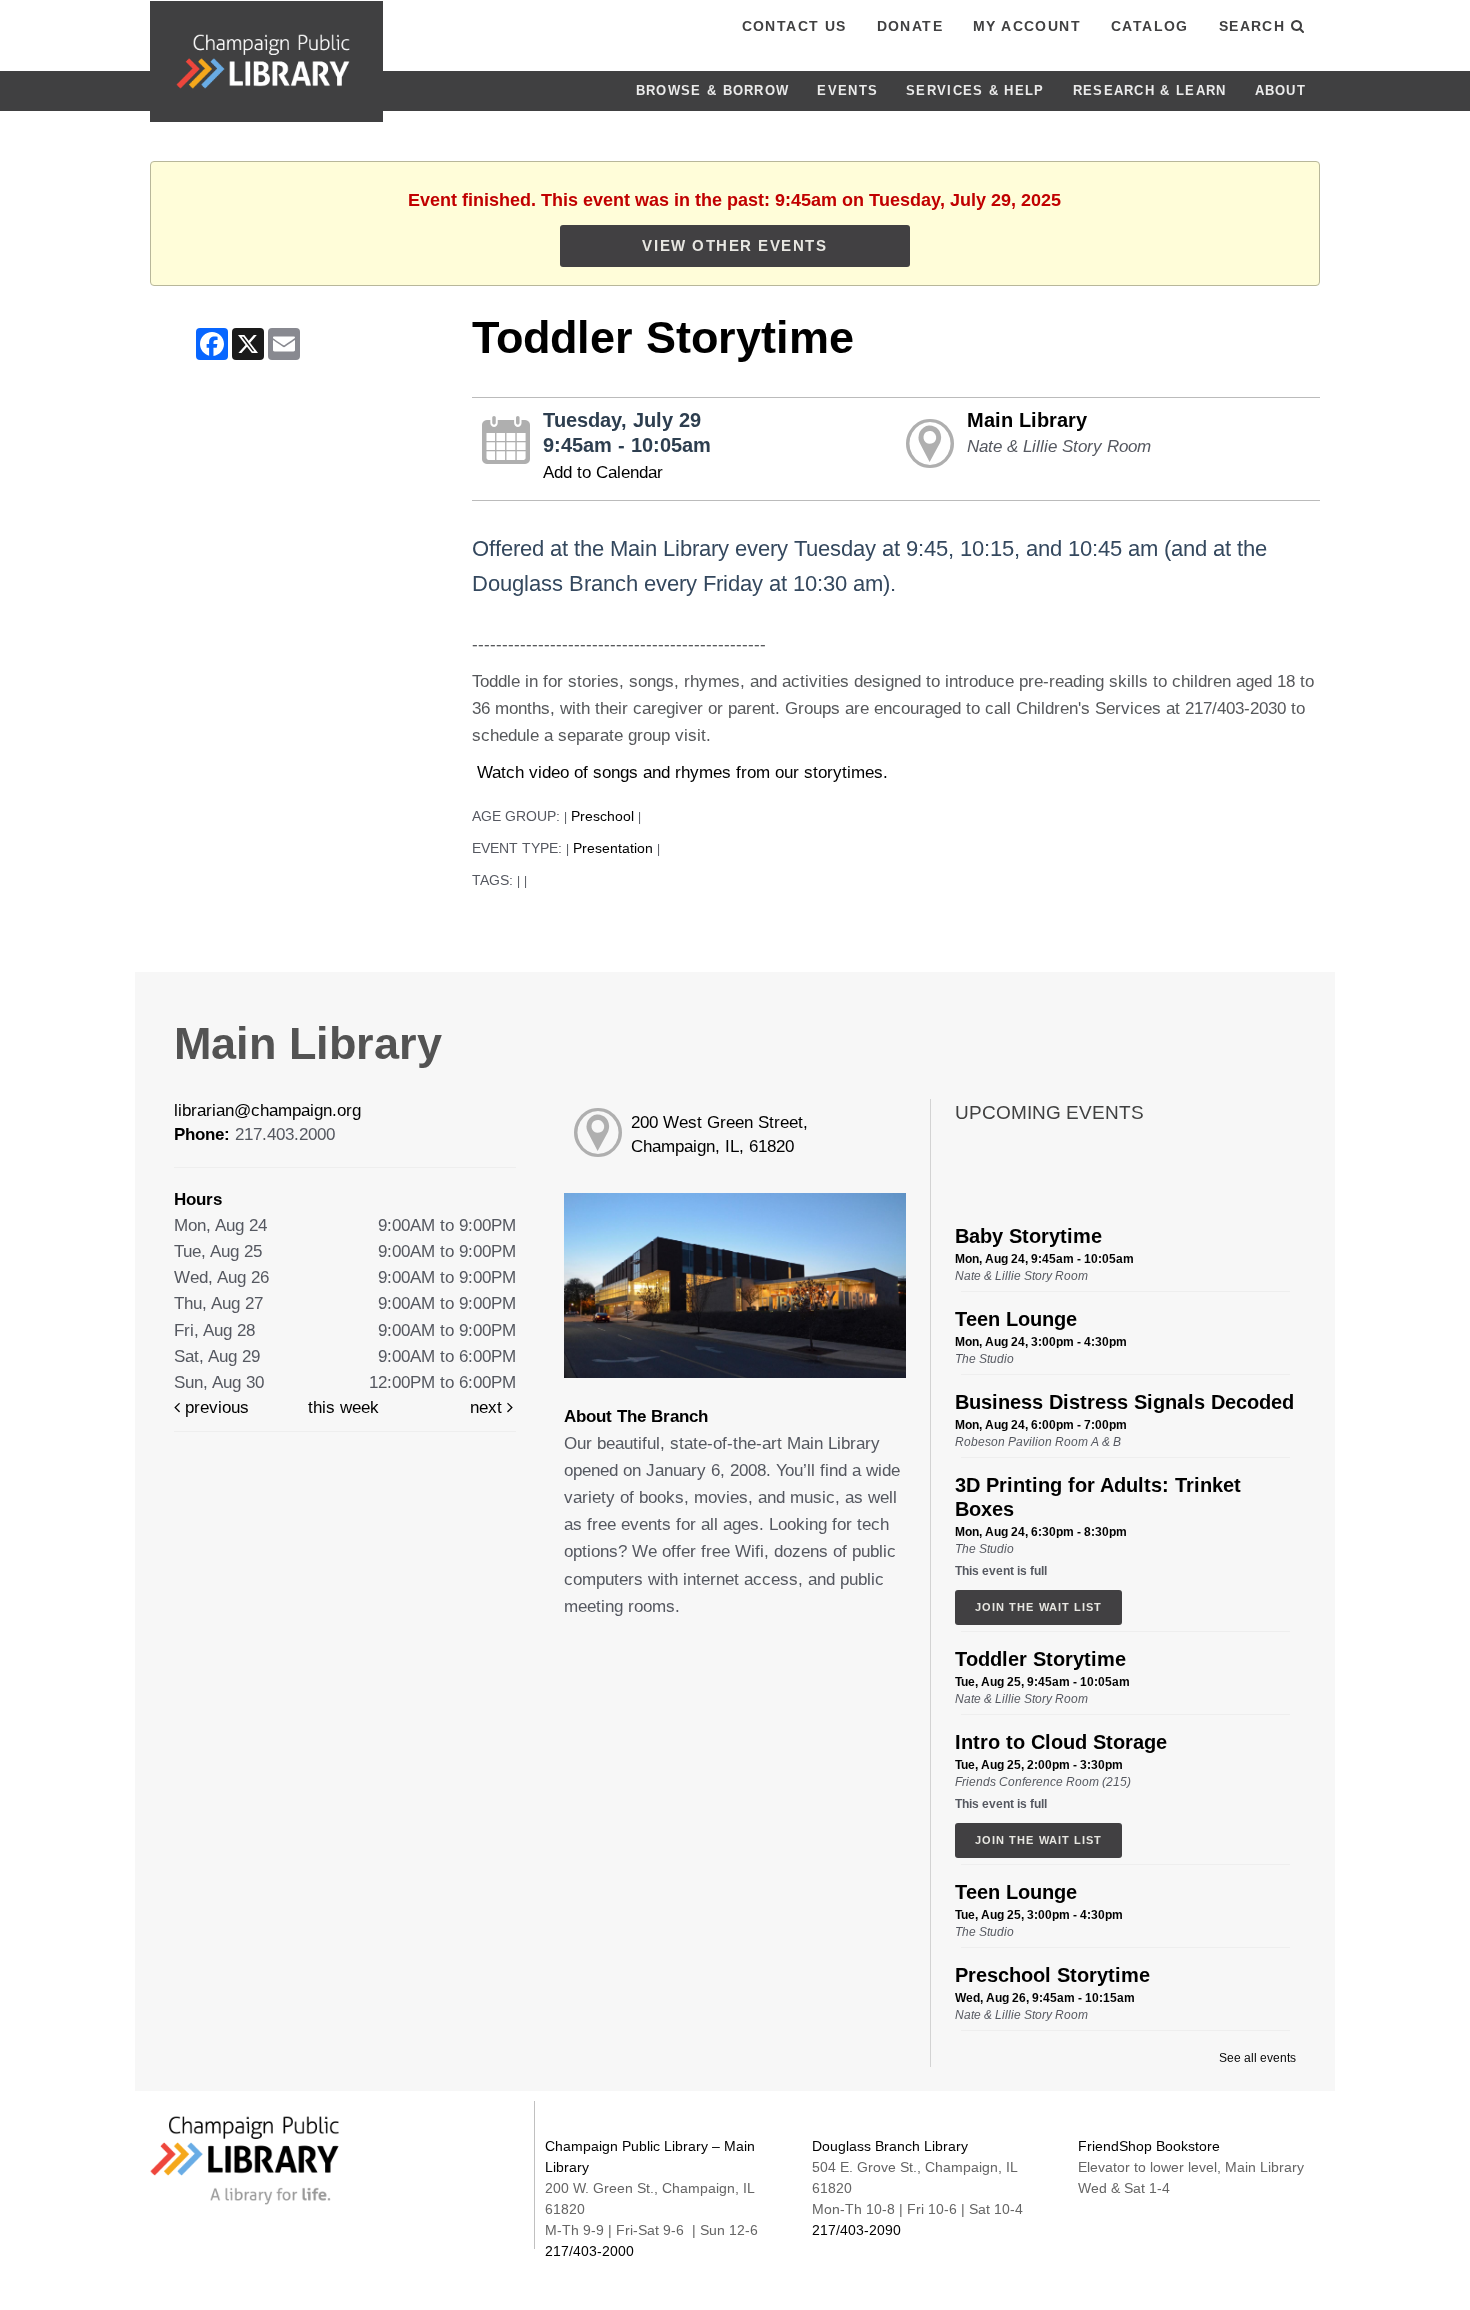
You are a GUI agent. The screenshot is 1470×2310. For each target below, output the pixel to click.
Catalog (1150, 26)
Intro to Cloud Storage (1061, 1742)
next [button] (488, 1407)
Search (1255, 26)
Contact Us (794, 26)
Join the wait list (1038, 1607)
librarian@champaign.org (267, 1110)
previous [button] (214, 1407)
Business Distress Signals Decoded (1124, 1402)
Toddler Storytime (1040, 1659)
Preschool (602, 816)
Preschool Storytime (1052, 1975)
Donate (910, 26)
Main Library (1027, 420)
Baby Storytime (1028, 1236)
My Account (1027, 26)
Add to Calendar (603, 472)
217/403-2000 (589, 2251)
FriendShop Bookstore (1149, 2146)
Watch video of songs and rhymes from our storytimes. (680, 772)
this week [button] (343, 1407)
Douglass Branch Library (890, 2146)
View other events (734, 245)
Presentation (613, 848)
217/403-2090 (856, 2230)
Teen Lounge (1016, 1319)
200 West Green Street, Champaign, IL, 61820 (719, 1134)
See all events (1257, 2058)
